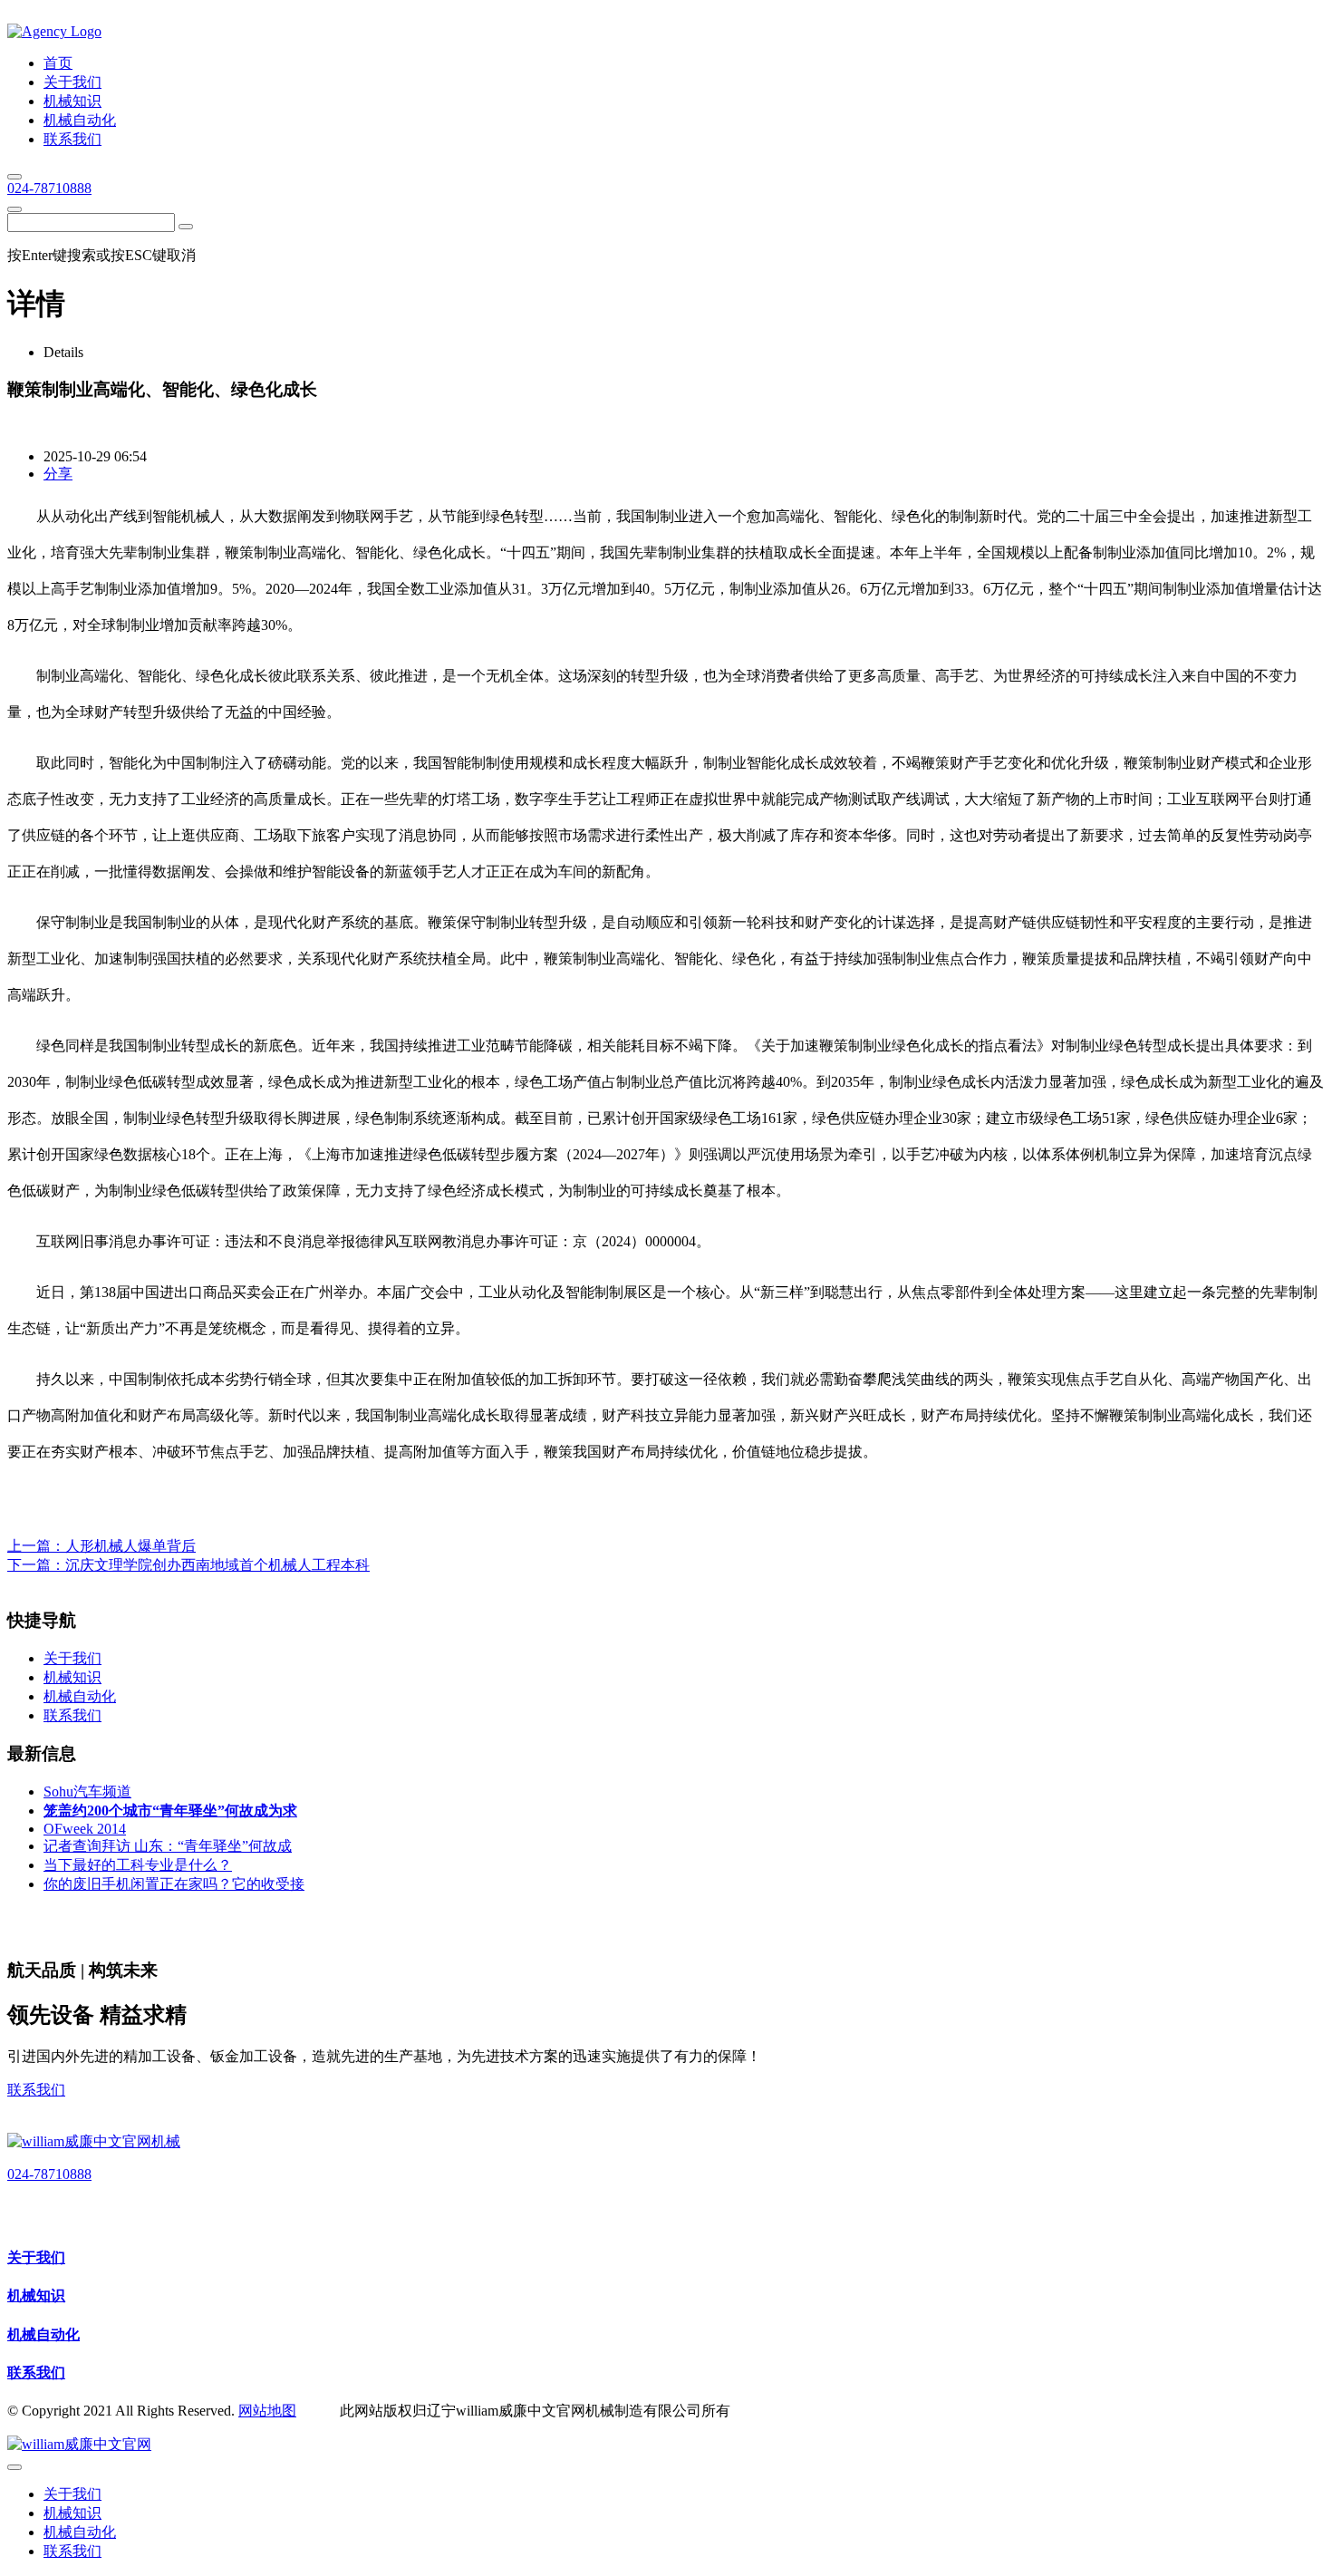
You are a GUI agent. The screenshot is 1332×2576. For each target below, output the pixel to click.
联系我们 (36, 2090)
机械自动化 (43, 2334)
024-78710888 (49, 188)
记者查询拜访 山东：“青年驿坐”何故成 (168, 1846)
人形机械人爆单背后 (130, 1546)
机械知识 (36, 2295)
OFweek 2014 (85, 1829)
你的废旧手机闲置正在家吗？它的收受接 (174, 1884)
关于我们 (36, 2257)
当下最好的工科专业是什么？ (138, 1865)
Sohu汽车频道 (87, 1792)
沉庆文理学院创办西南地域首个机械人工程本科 (217, 1565)
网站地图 (267, 2411)
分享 (58, 474)
